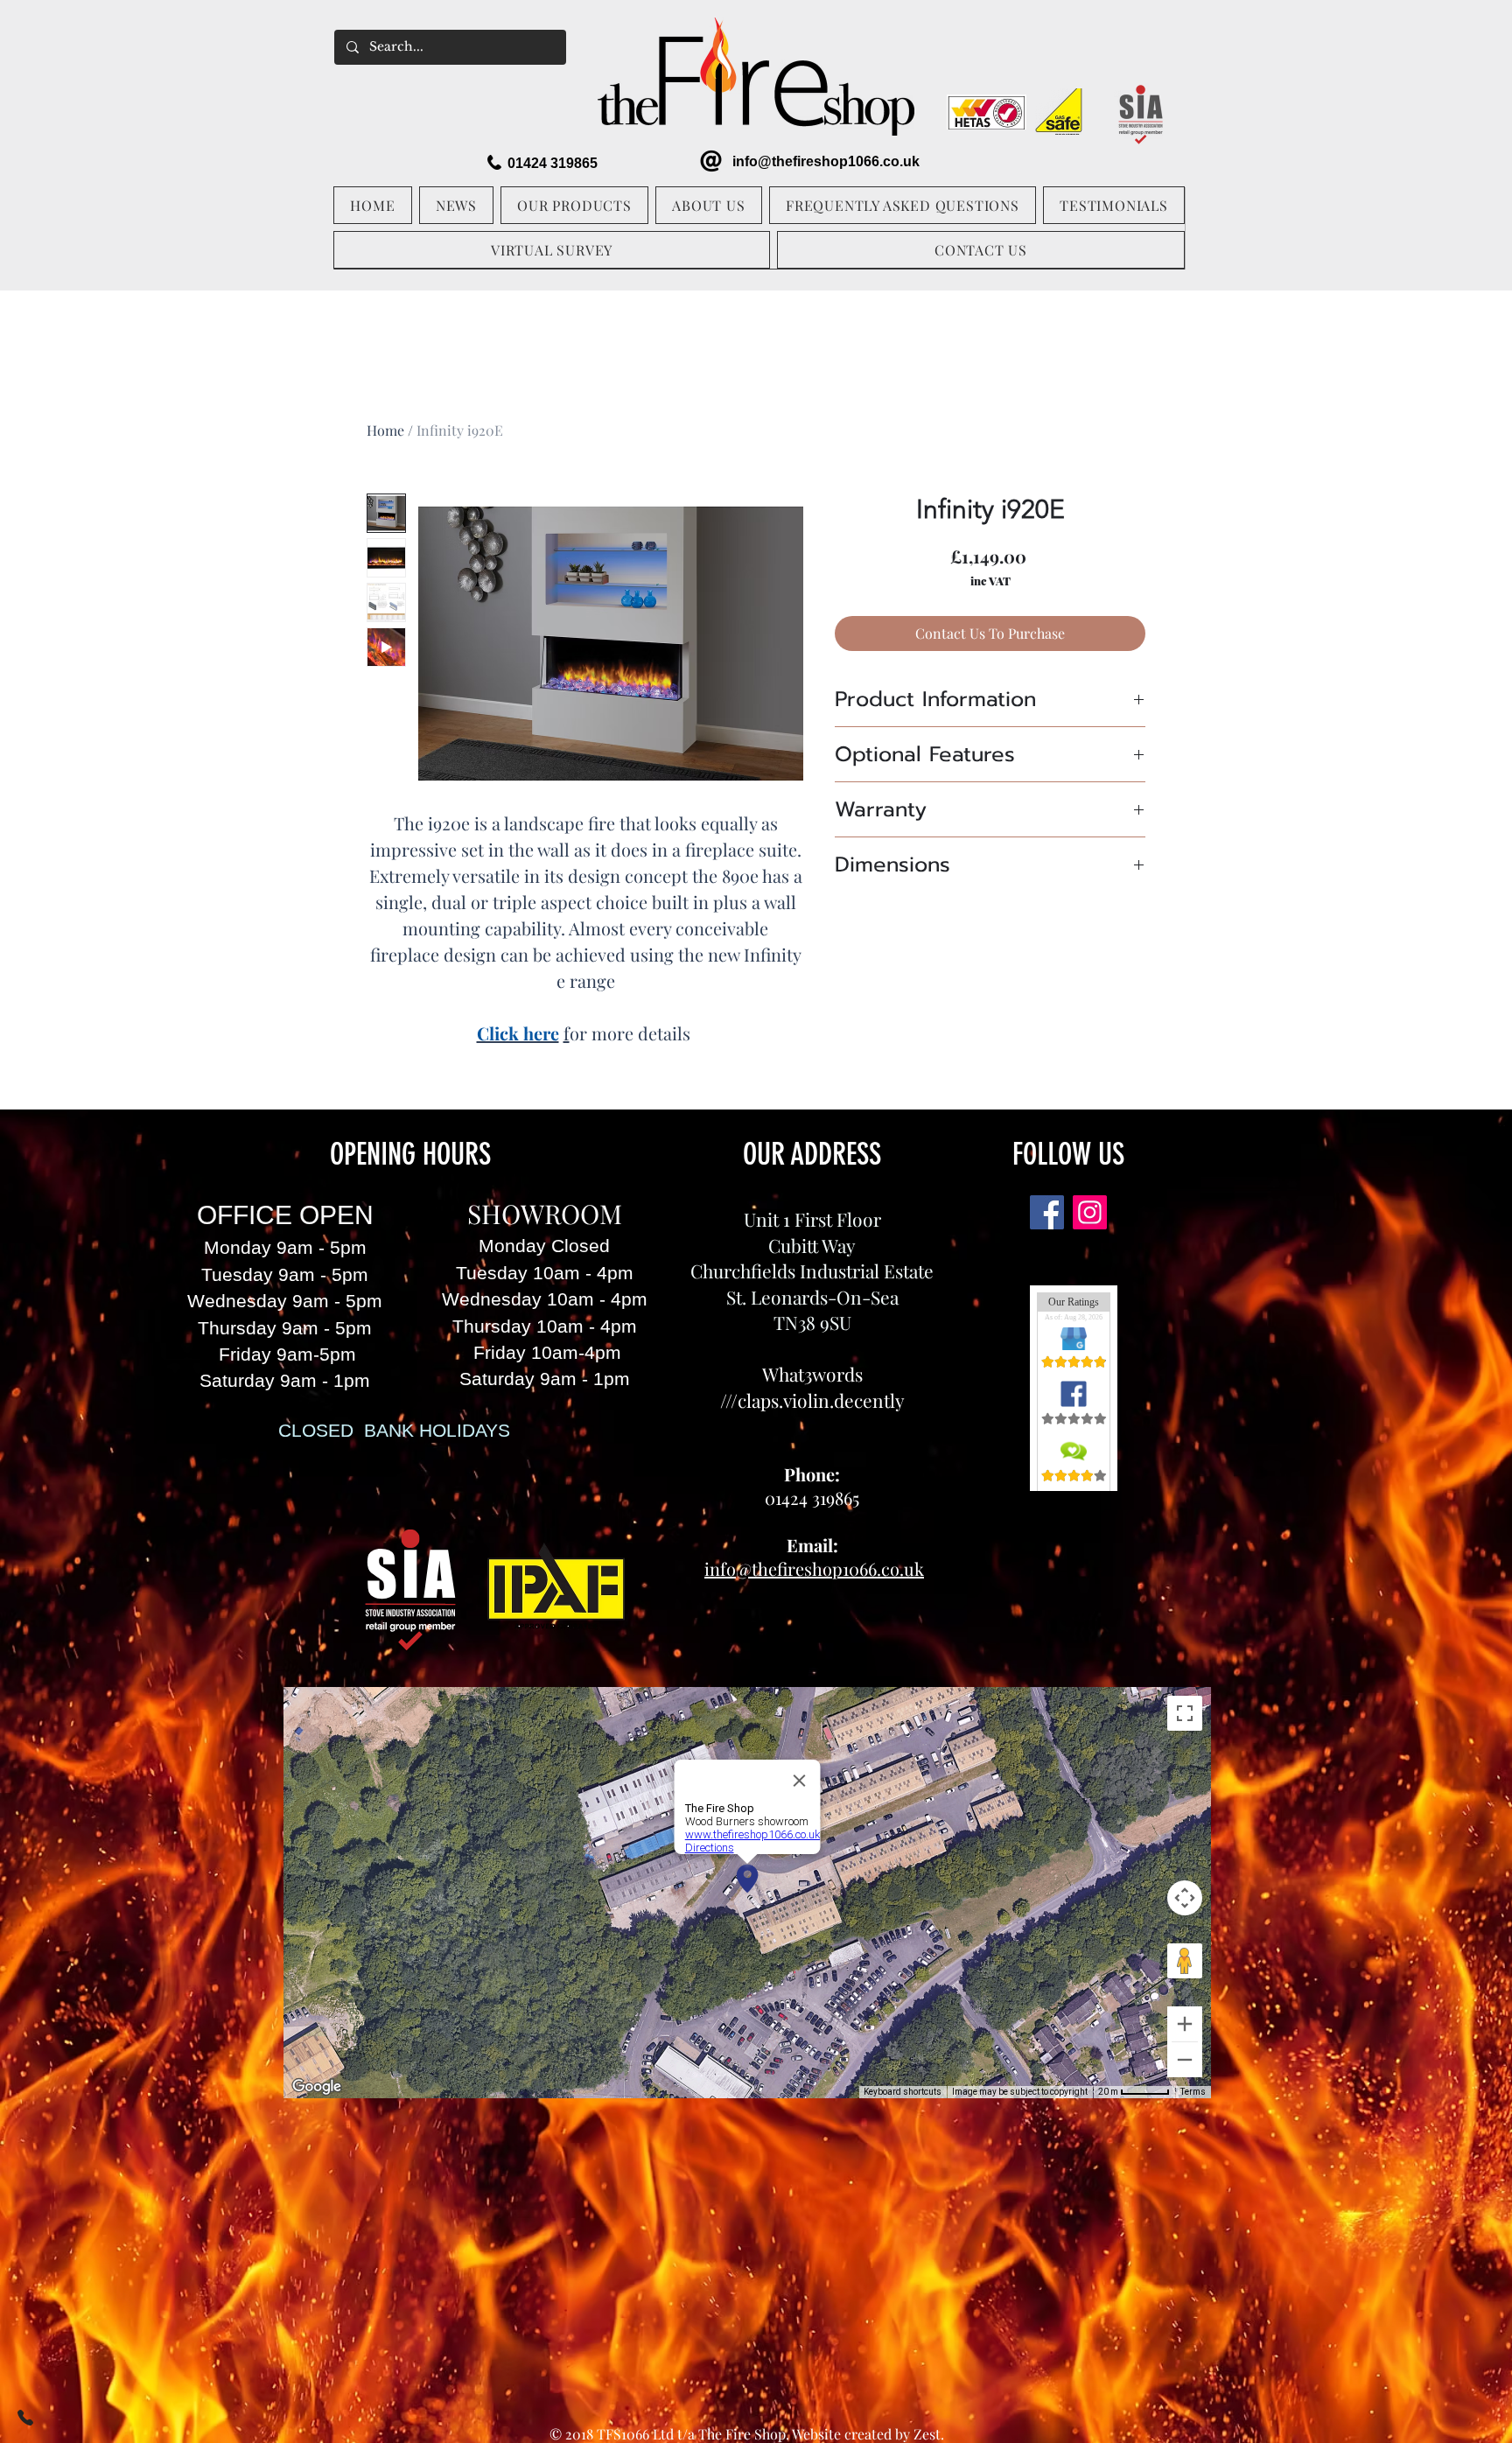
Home (385, 430)
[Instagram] (1090, 1212)
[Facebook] (1047, 1212)
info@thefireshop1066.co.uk (826, 161)
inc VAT (990, 581)
